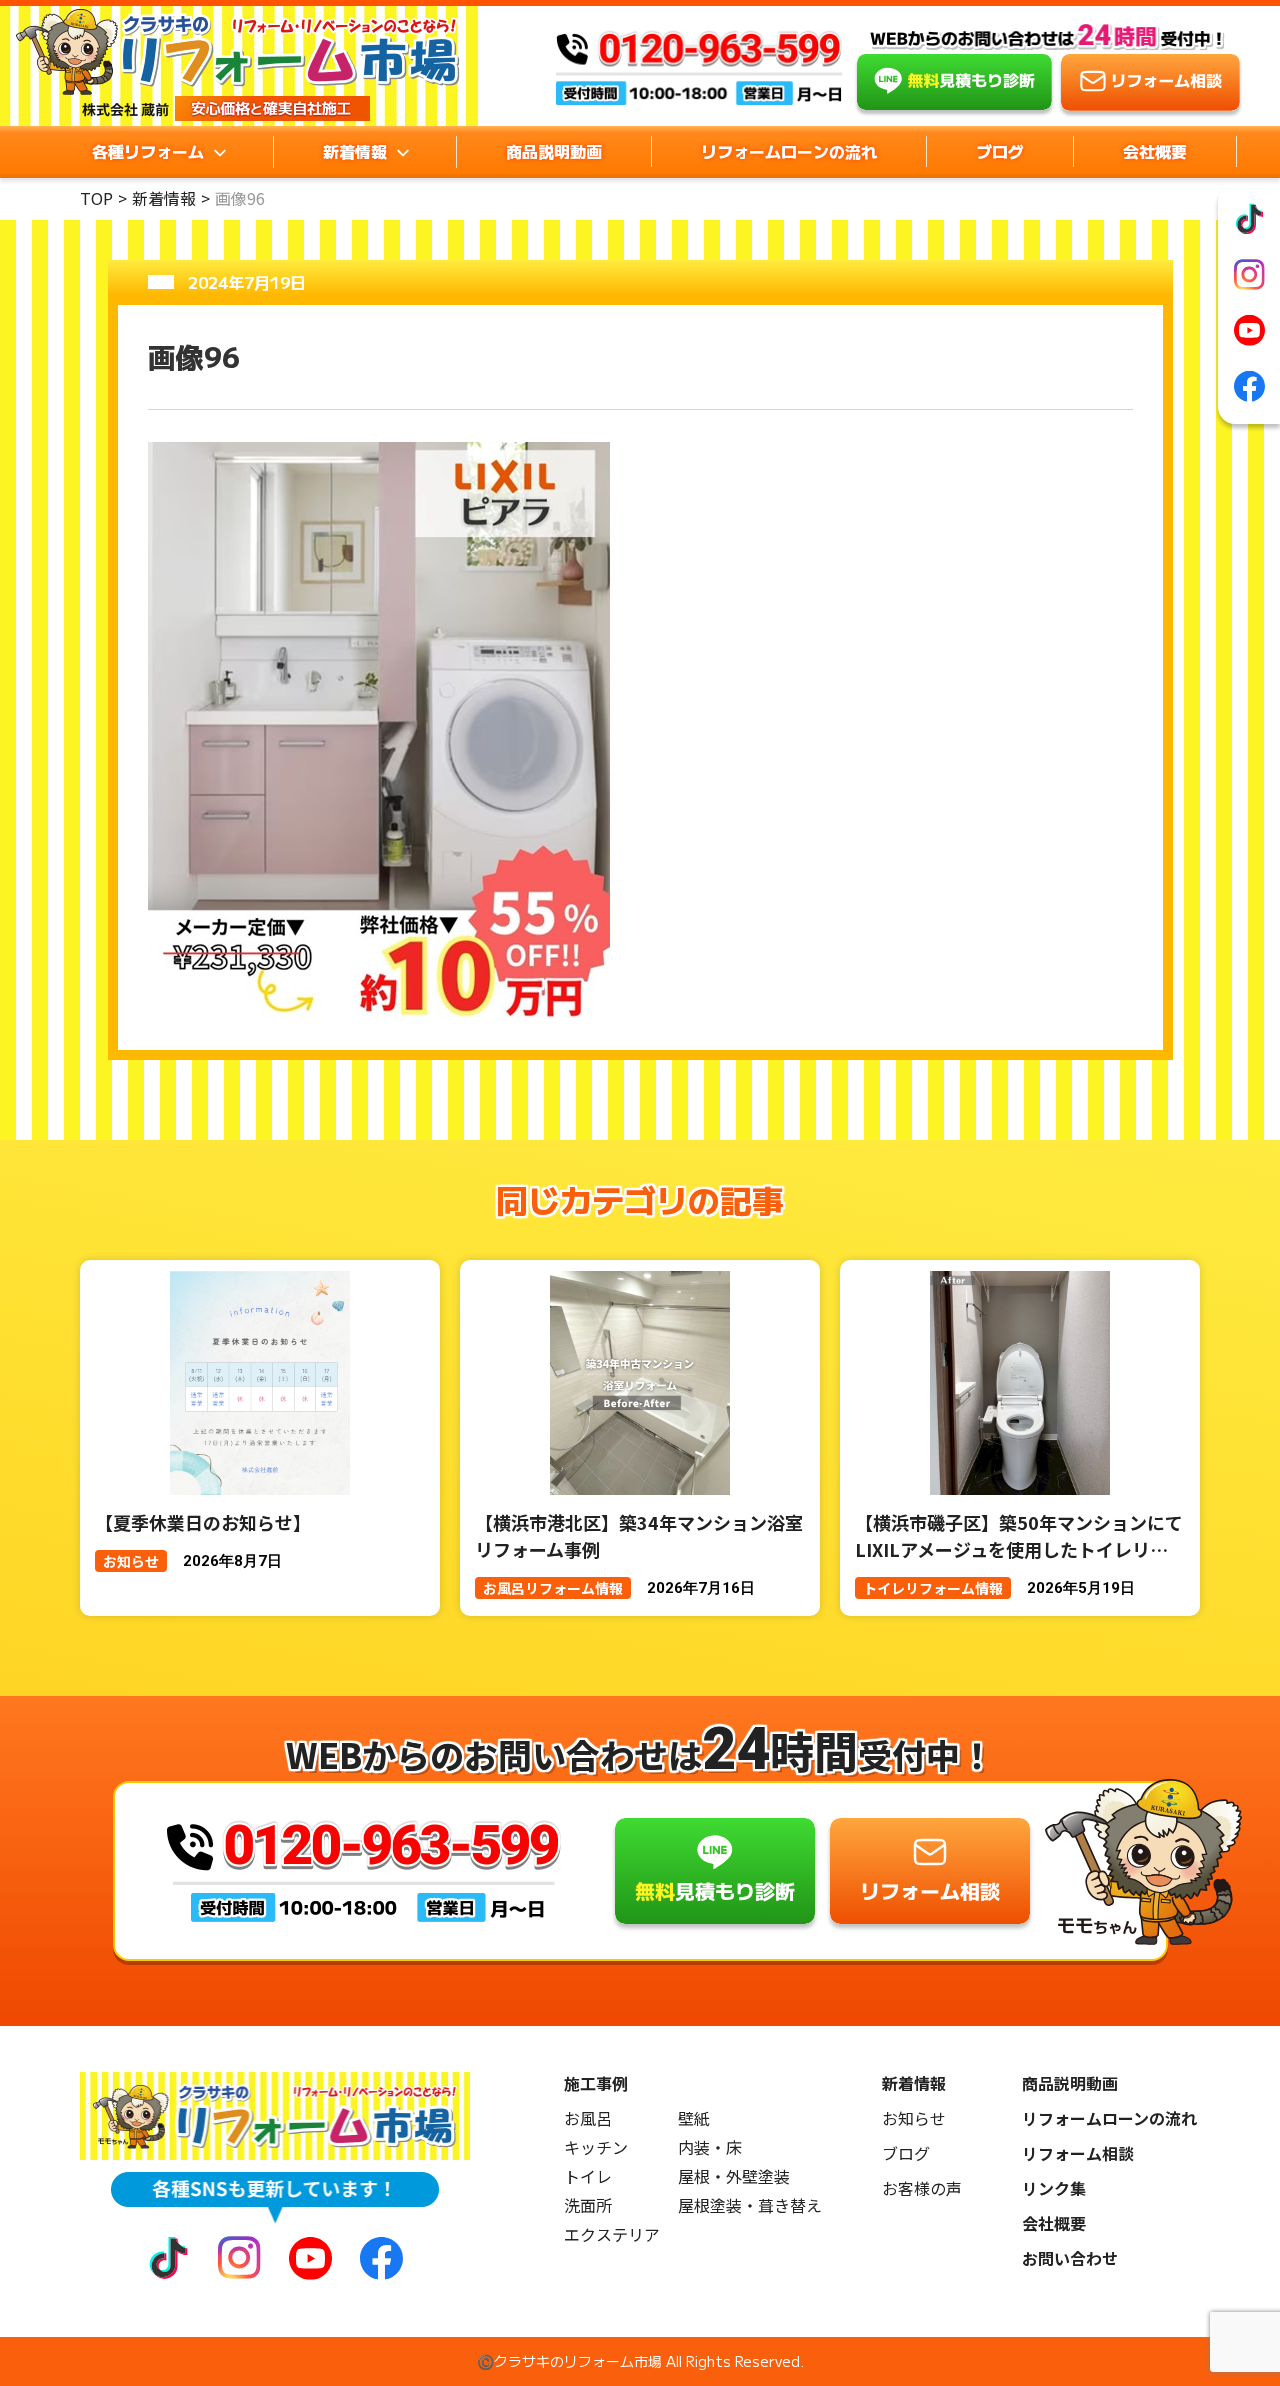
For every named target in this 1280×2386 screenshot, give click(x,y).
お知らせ (914, 2118)
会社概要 (1155, 151)
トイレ (588, 2176)
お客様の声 (922, 2188)
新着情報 (164, 198)
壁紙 (694, 2118)
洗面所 (588, 2205)
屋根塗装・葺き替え (750, 2205)
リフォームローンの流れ (789, 151)
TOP (96, 198)
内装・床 (710, 2147)
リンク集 (1054, 2188)
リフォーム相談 (1078, 2153)
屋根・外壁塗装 (734, 2176)
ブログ (1000, 151)
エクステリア (612, 2234)
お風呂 (588, 2118)
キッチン (596, 2147)
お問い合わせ (1070, 2258)
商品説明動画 (554, 151)
